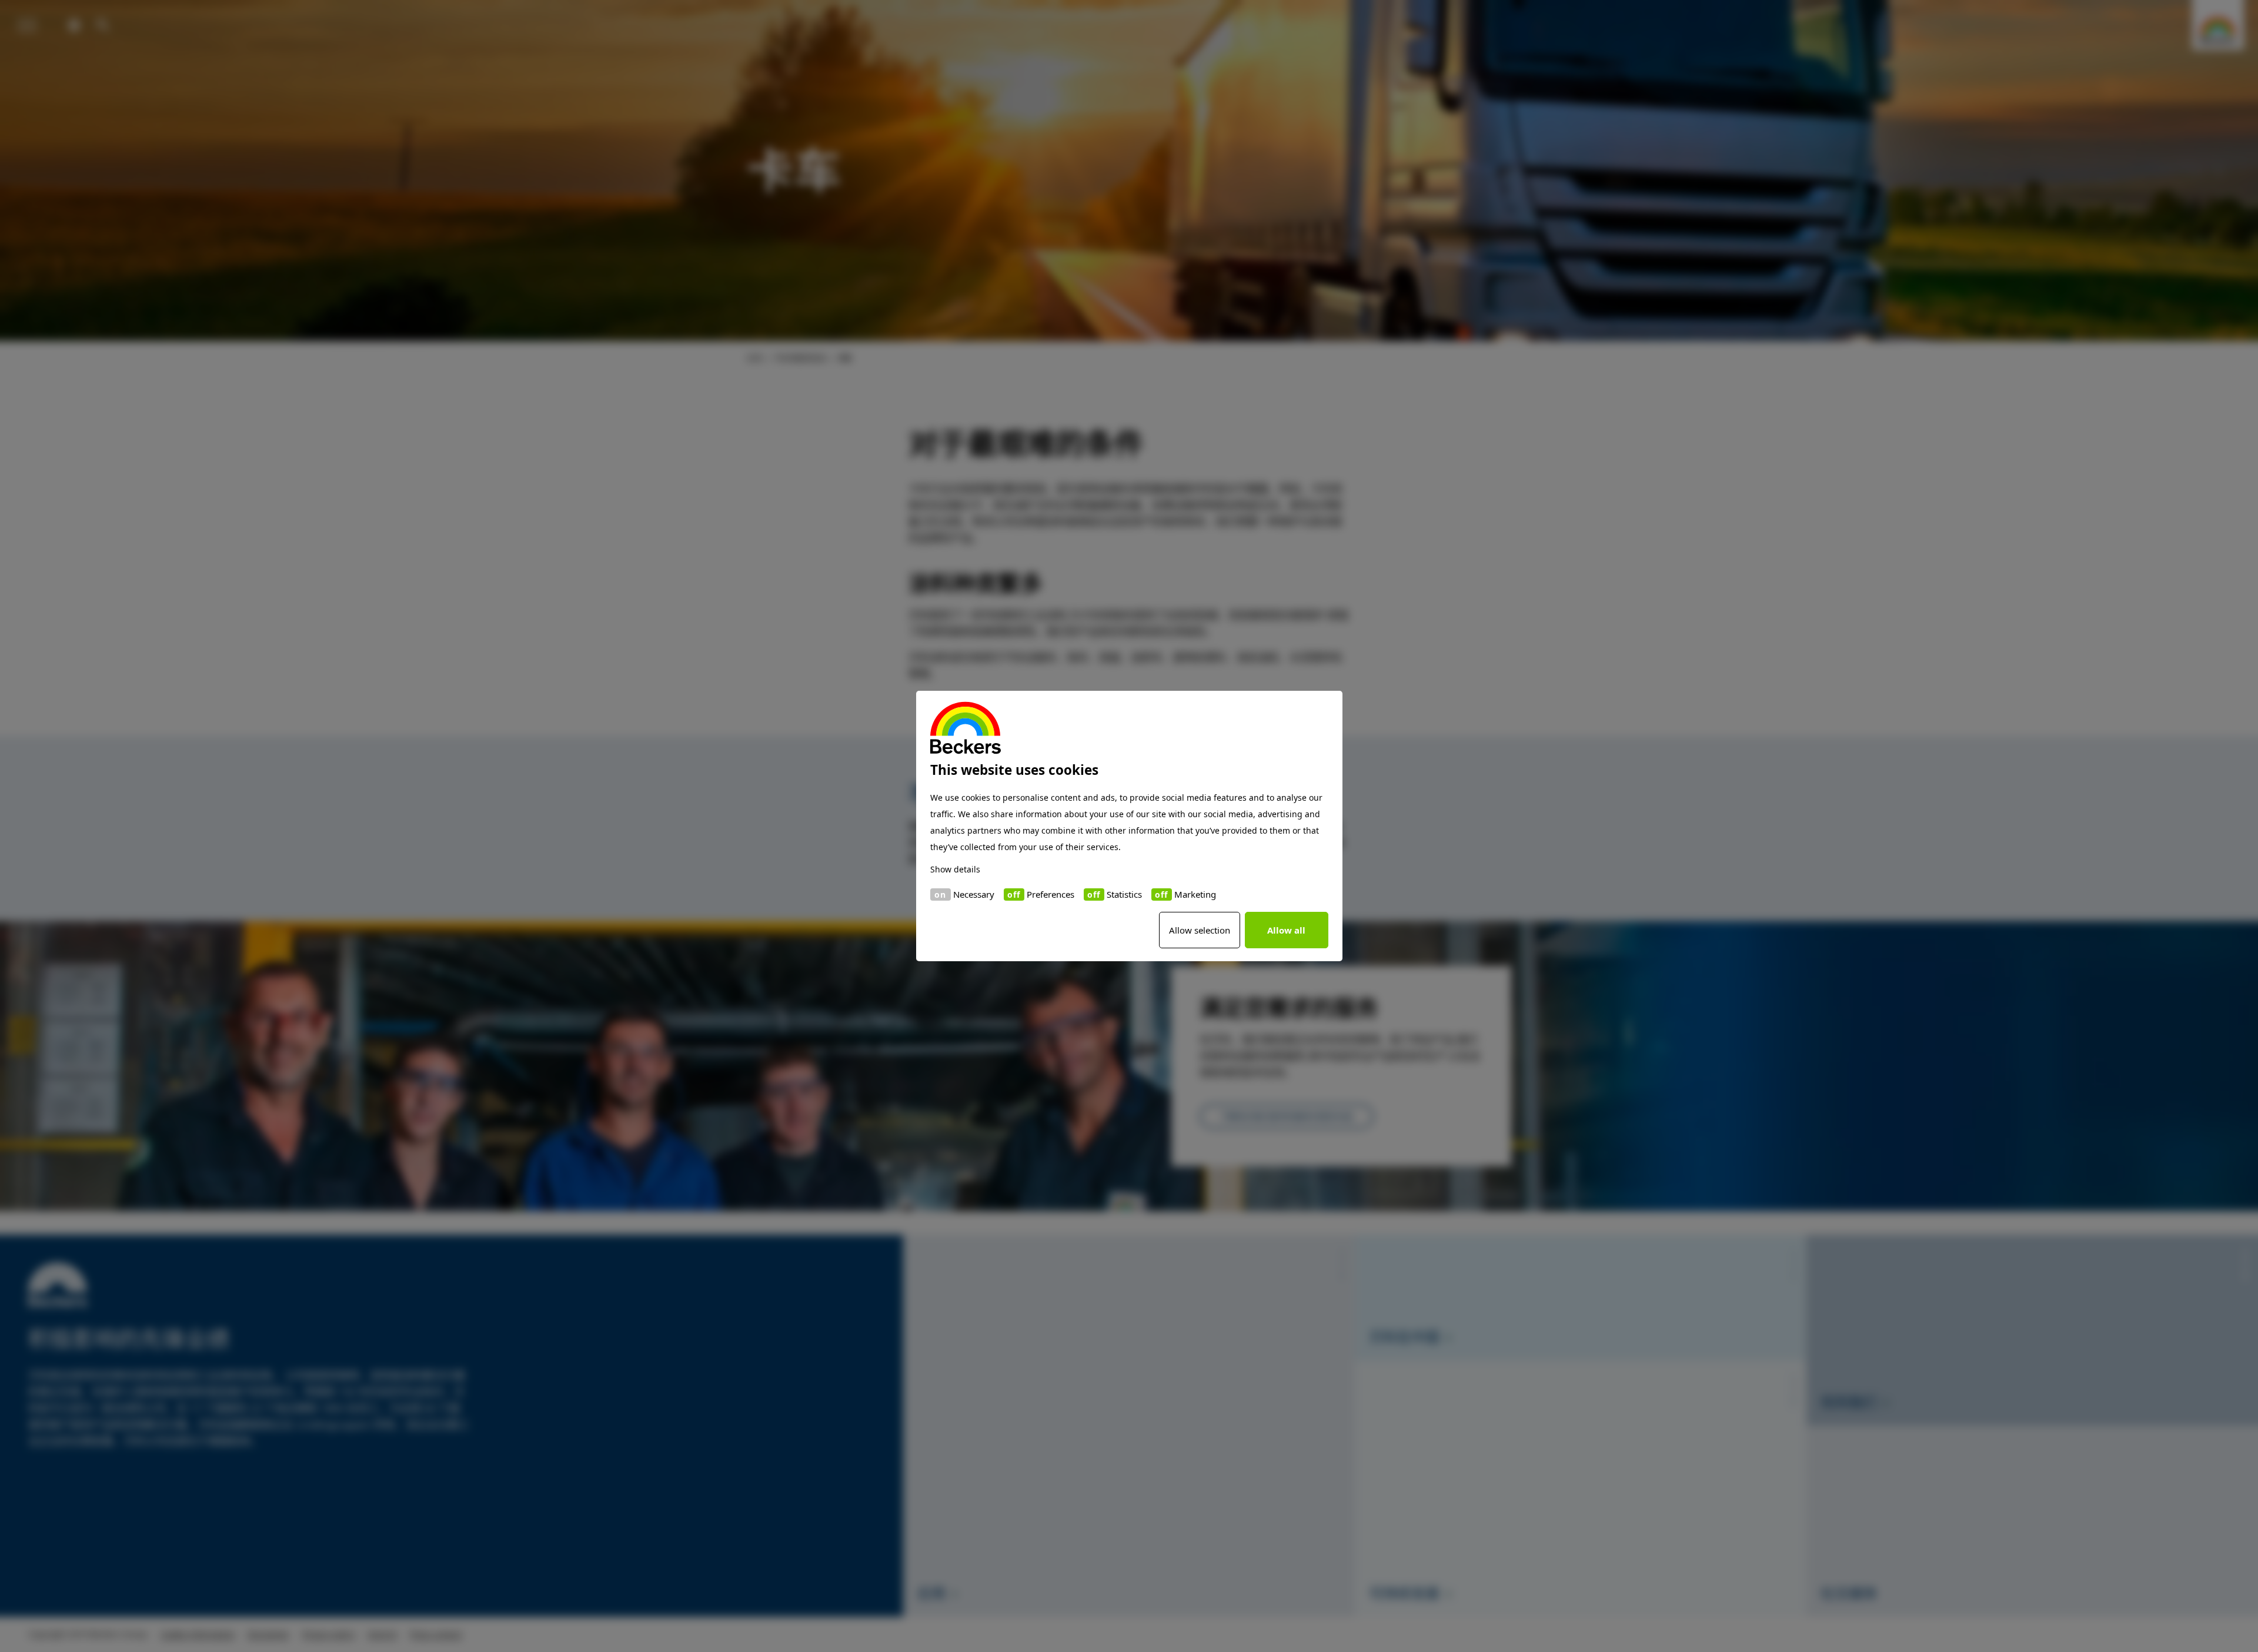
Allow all (1286, 930)
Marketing (1195, 894)
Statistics (1124, 894)
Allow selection (1200, 930)
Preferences (1050, 894)
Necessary (974, 894)
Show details (955, 869)
